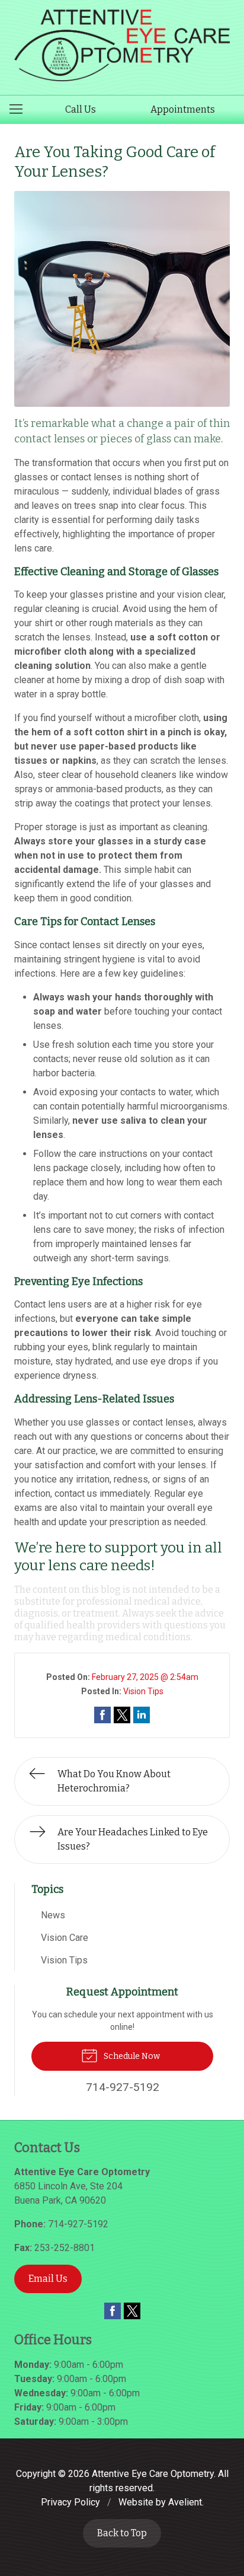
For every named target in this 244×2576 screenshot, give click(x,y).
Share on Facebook (102, 1715)
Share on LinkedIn (142, 1715)
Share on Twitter (122, 1715)
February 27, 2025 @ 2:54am (145, 1677)
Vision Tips (143, 1691)
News (53, 1915)
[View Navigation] (20, 110)
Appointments (183, 109)
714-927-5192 (78, 2224)
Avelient (185, 2502)
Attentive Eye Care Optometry (153, 2474)
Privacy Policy (70, 2502)
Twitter (132, 2311)
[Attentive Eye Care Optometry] (122, 45)
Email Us (48, 2279)
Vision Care (65, 1938)
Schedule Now (131, 2056)
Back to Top (122, 2533)
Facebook (113, 2311)
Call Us (81, 109)
